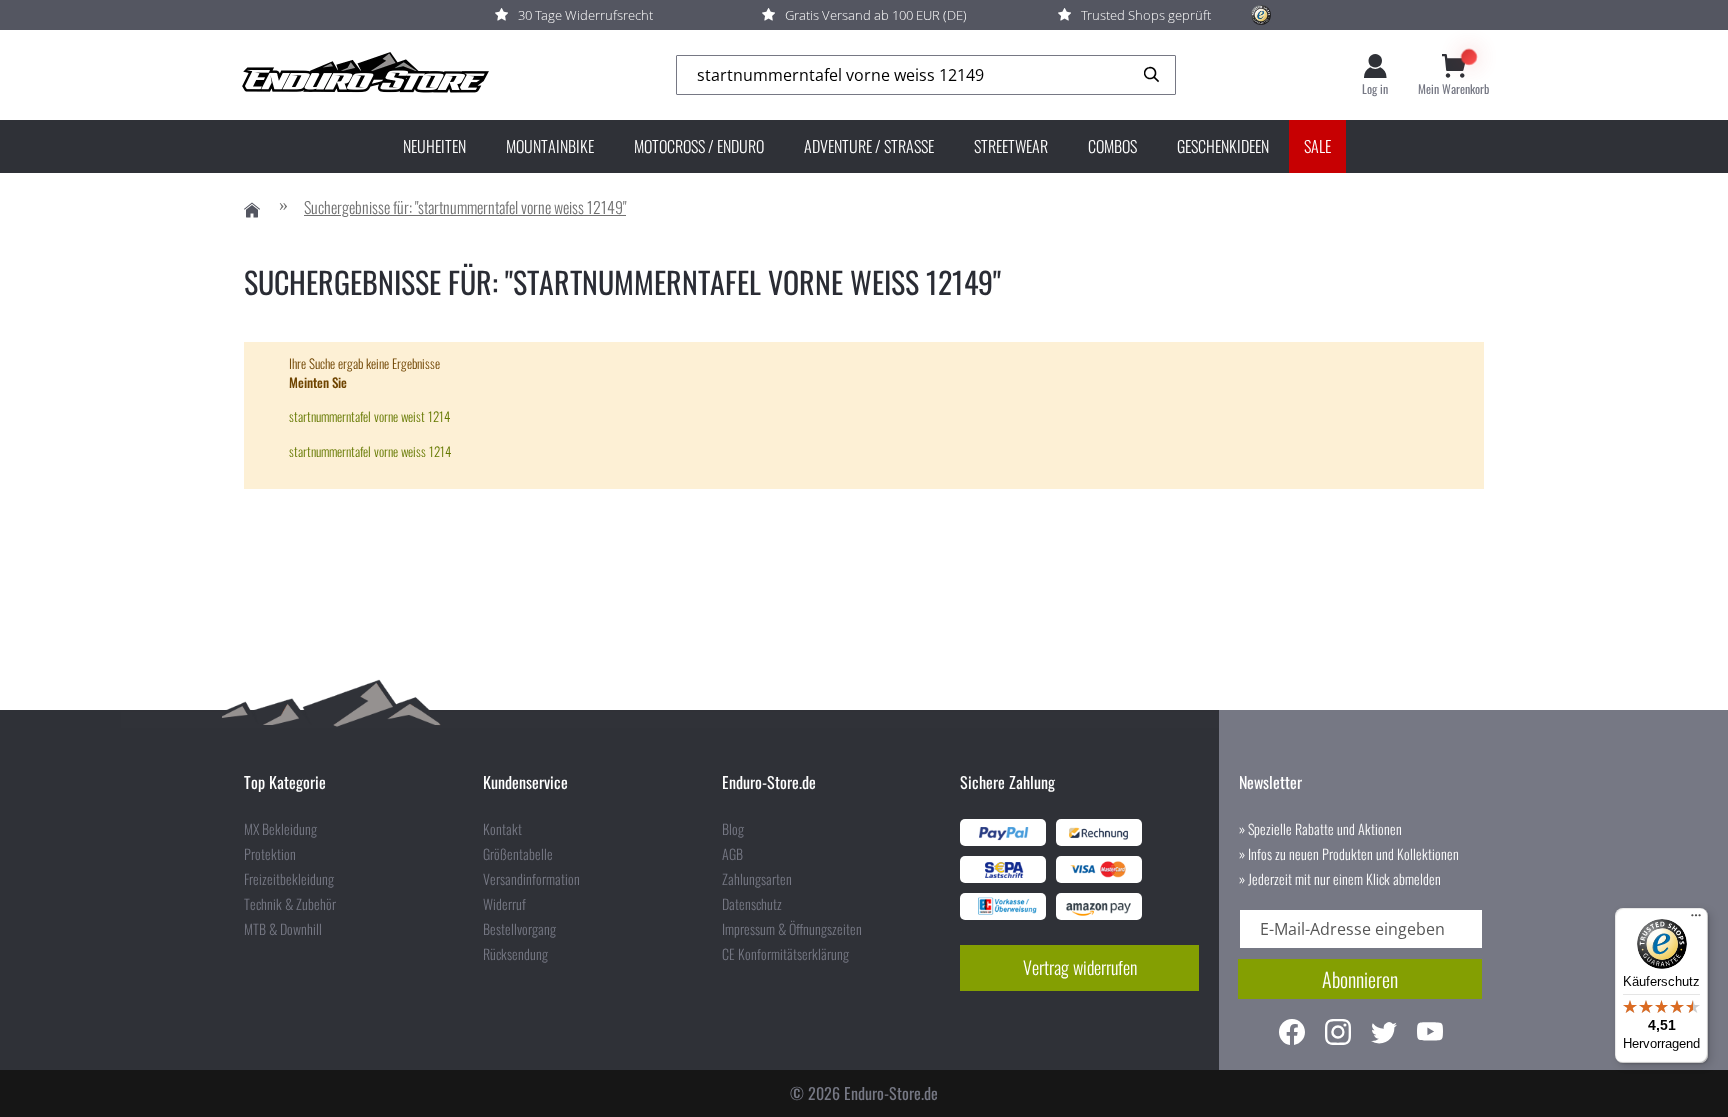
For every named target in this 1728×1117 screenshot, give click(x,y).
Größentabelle (518, 854)
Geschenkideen (1223, 146)
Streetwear (1011, 146)
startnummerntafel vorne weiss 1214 (370, 451)
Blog (733, 829)
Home (252, 210)
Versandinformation (531, 879)
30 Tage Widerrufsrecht (585, 15)
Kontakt (502, 829)
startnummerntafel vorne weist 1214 (369, 416)
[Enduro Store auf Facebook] (1292, 1034)
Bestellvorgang (519, 929)
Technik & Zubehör (290, 904)
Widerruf (504, 904)
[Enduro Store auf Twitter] (1384, 1034)
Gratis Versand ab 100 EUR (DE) (876, 15)
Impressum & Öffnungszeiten (792, 929)
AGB (732, 854)
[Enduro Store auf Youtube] (1430, 1034)
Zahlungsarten (757, 879)
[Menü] (1696, 920)
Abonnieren (1360, 979)
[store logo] (364, 75)
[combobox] (926, 75)
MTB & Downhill (283, 929)
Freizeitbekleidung (289, 879)
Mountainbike (550, 146)
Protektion (270, 854)
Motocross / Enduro (699, 146)
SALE (1317, 146)
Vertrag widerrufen (1080, 967)
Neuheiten (434, 146)
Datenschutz (752, 904)
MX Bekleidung (280, 829)
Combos (1112, 146)
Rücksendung (515, 954)
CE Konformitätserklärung (785, 954)
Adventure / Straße (869, 146)
